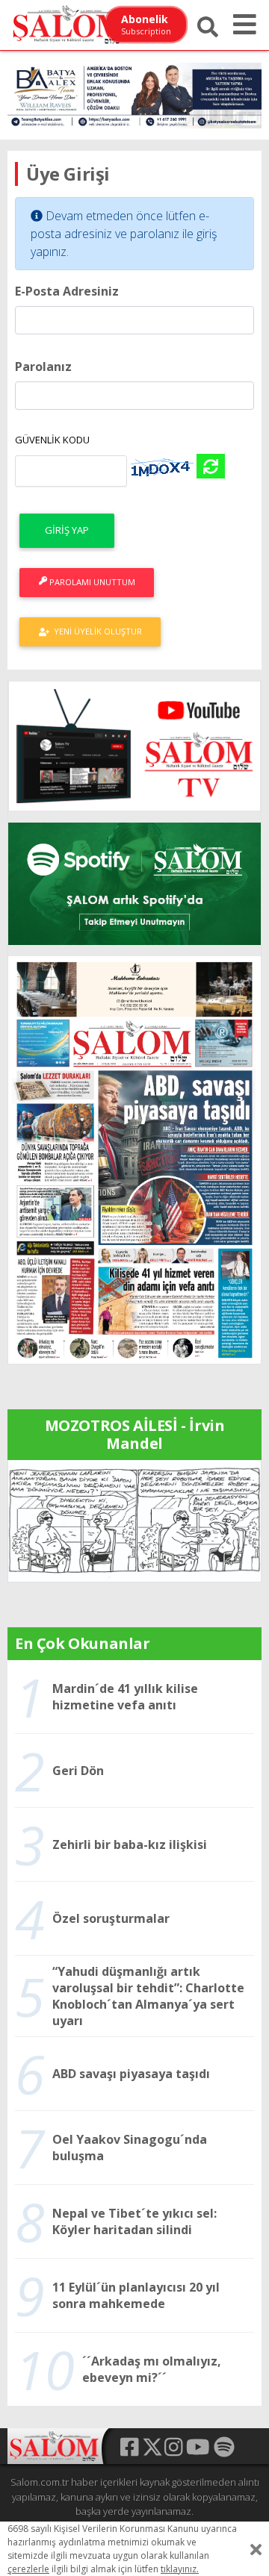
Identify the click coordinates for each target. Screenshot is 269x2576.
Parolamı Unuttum (91, 582)
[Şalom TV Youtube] (134, 746)
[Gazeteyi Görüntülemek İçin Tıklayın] (134, 1158)
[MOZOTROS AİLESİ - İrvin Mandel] (134, 1520)
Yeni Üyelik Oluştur (96, 631)
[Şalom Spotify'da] (134, 884)
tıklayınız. (180, 2569)
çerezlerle (28, 2569)
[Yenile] (211, 466)
